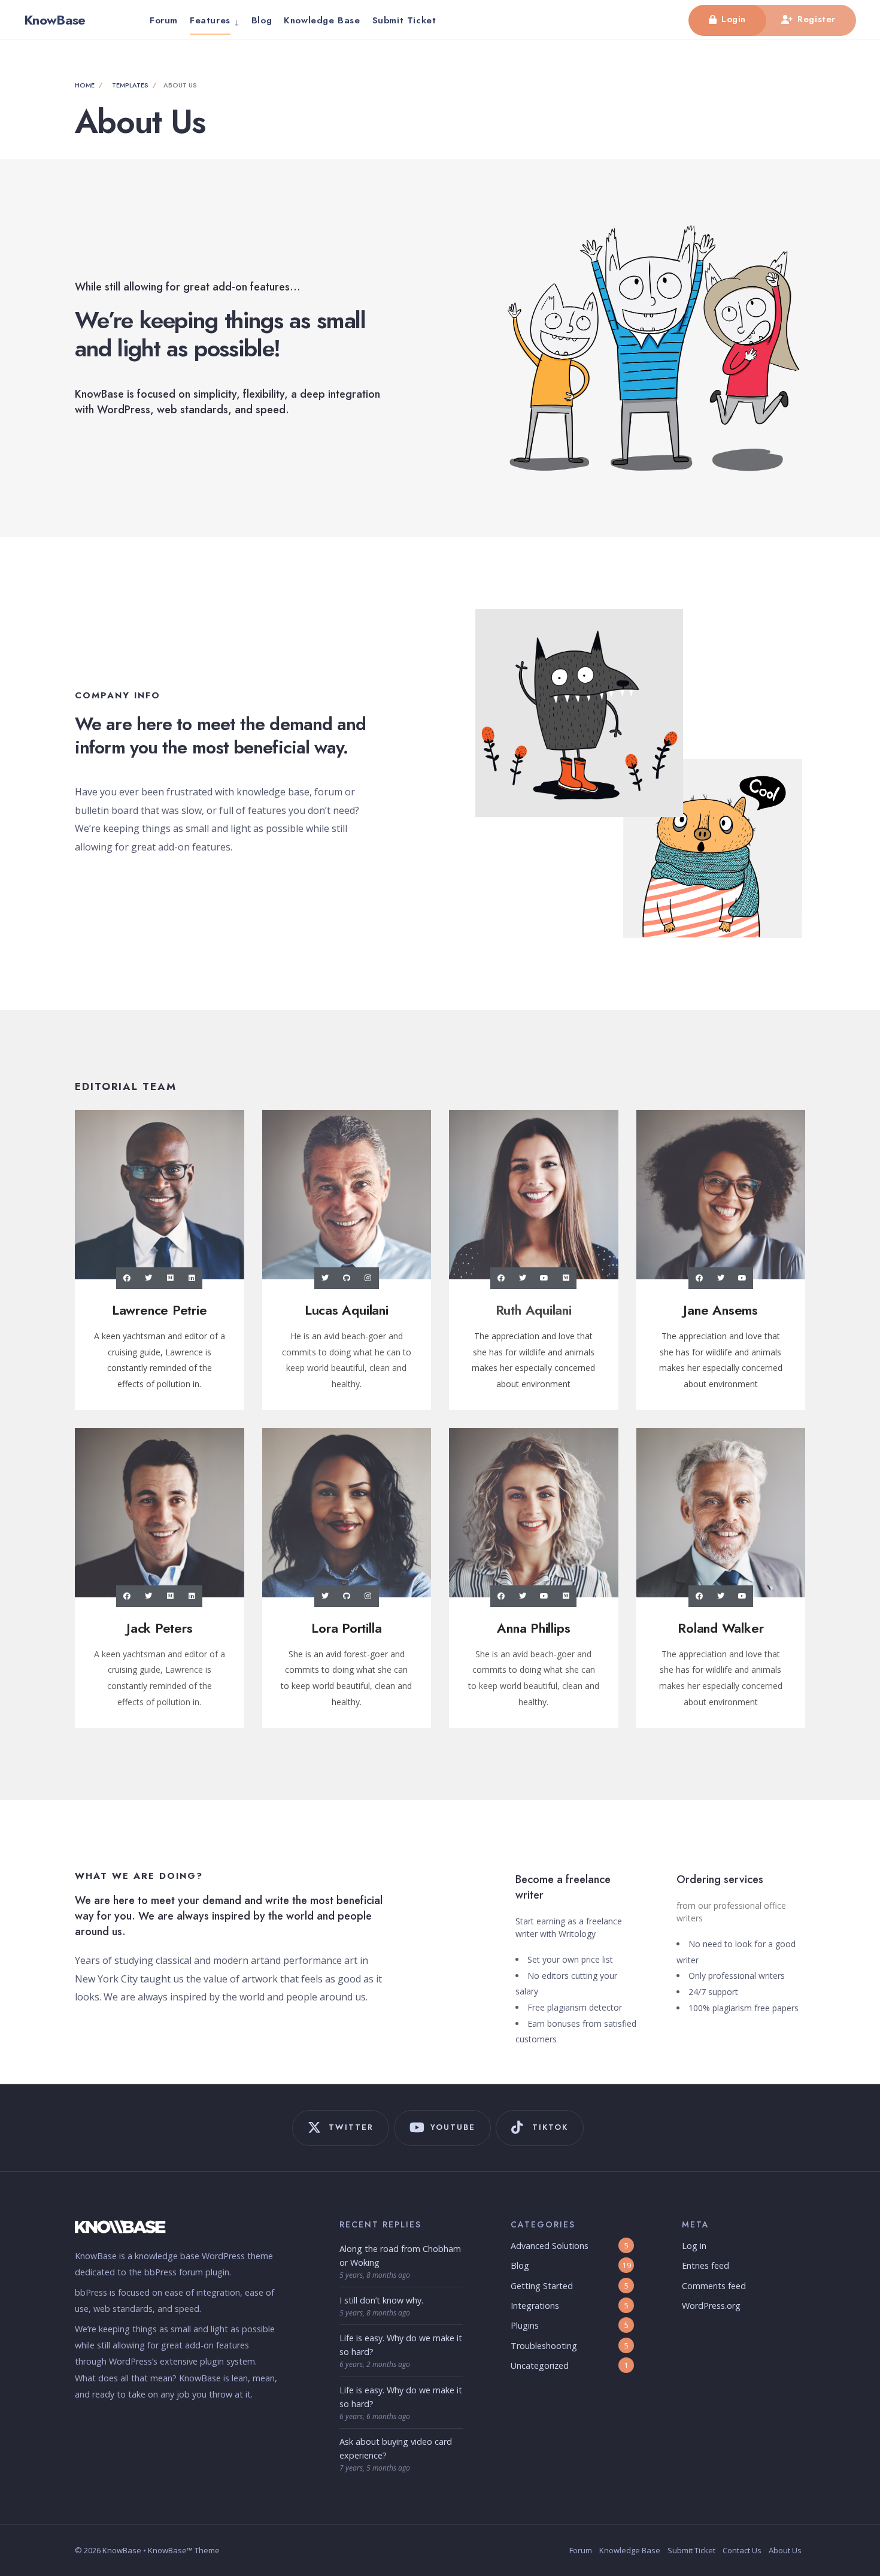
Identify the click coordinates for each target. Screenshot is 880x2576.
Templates (130, 85)
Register (815, 19)
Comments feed (714, 2286)
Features (210, 20)
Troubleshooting (544, 2346)
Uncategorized (540, 2365)
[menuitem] (215, 20)
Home (85, 85)
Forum (164, 20)
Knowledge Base (322, 20)
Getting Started (542, 2286)
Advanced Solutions (550, 2246)
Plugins (525, 2325)
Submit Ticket (404, 20)
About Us (785, 2550)
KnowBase (55, 20)
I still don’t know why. (381, 2300)
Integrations (535, 2306)
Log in (694, 2246)
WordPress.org (711, 2306)
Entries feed (705, 2265)
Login (732, 19)
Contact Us (742, 2550)
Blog (262, 20)
